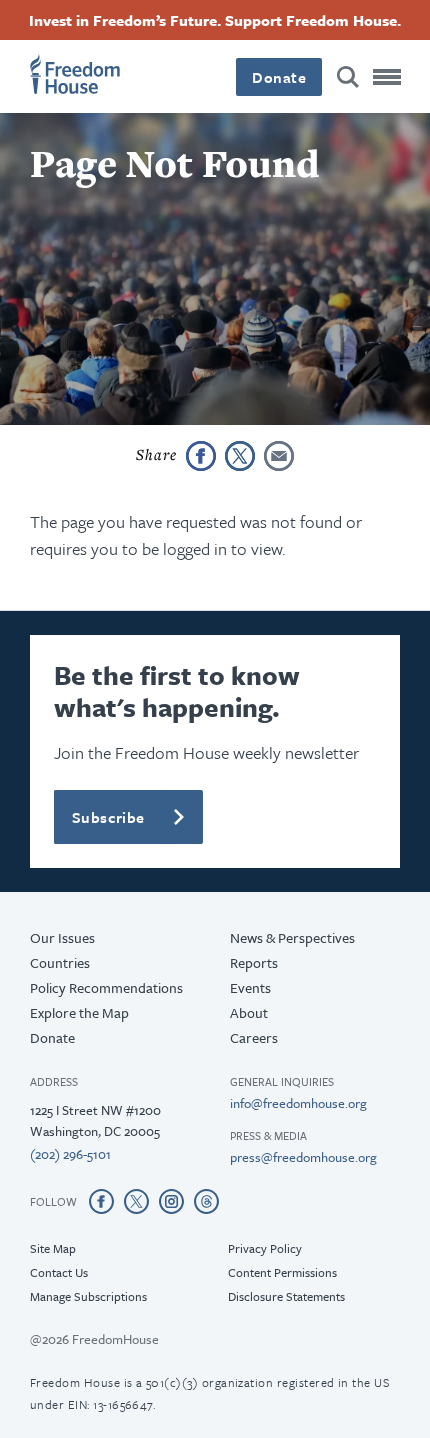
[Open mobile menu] (387, 77)
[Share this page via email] (279, 456)
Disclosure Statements (286, 1296)
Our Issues (62, 937)
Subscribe (108, 817)
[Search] (348, 77)
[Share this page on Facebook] (201, 456)
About (249, 1012)
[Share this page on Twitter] (240, 456)
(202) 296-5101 (70, 1154)
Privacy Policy (265, 1248)
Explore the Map (79, 1012)
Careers (254, 1037)
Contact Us (59, 1272)
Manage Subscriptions (88, 1296)
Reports (254, 962)
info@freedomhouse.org (298, 1103)
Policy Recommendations (106, 987)
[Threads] (206, 1201)
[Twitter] (136, 1201)
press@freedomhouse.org (303, 1157)
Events (250, 987)
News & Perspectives (292, 937)
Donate (279, 77)
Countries (60, 962)
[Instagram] (171, 1201)
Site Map (53, 1248)
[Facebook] (101, 1201)
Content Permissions (282, 1272)
